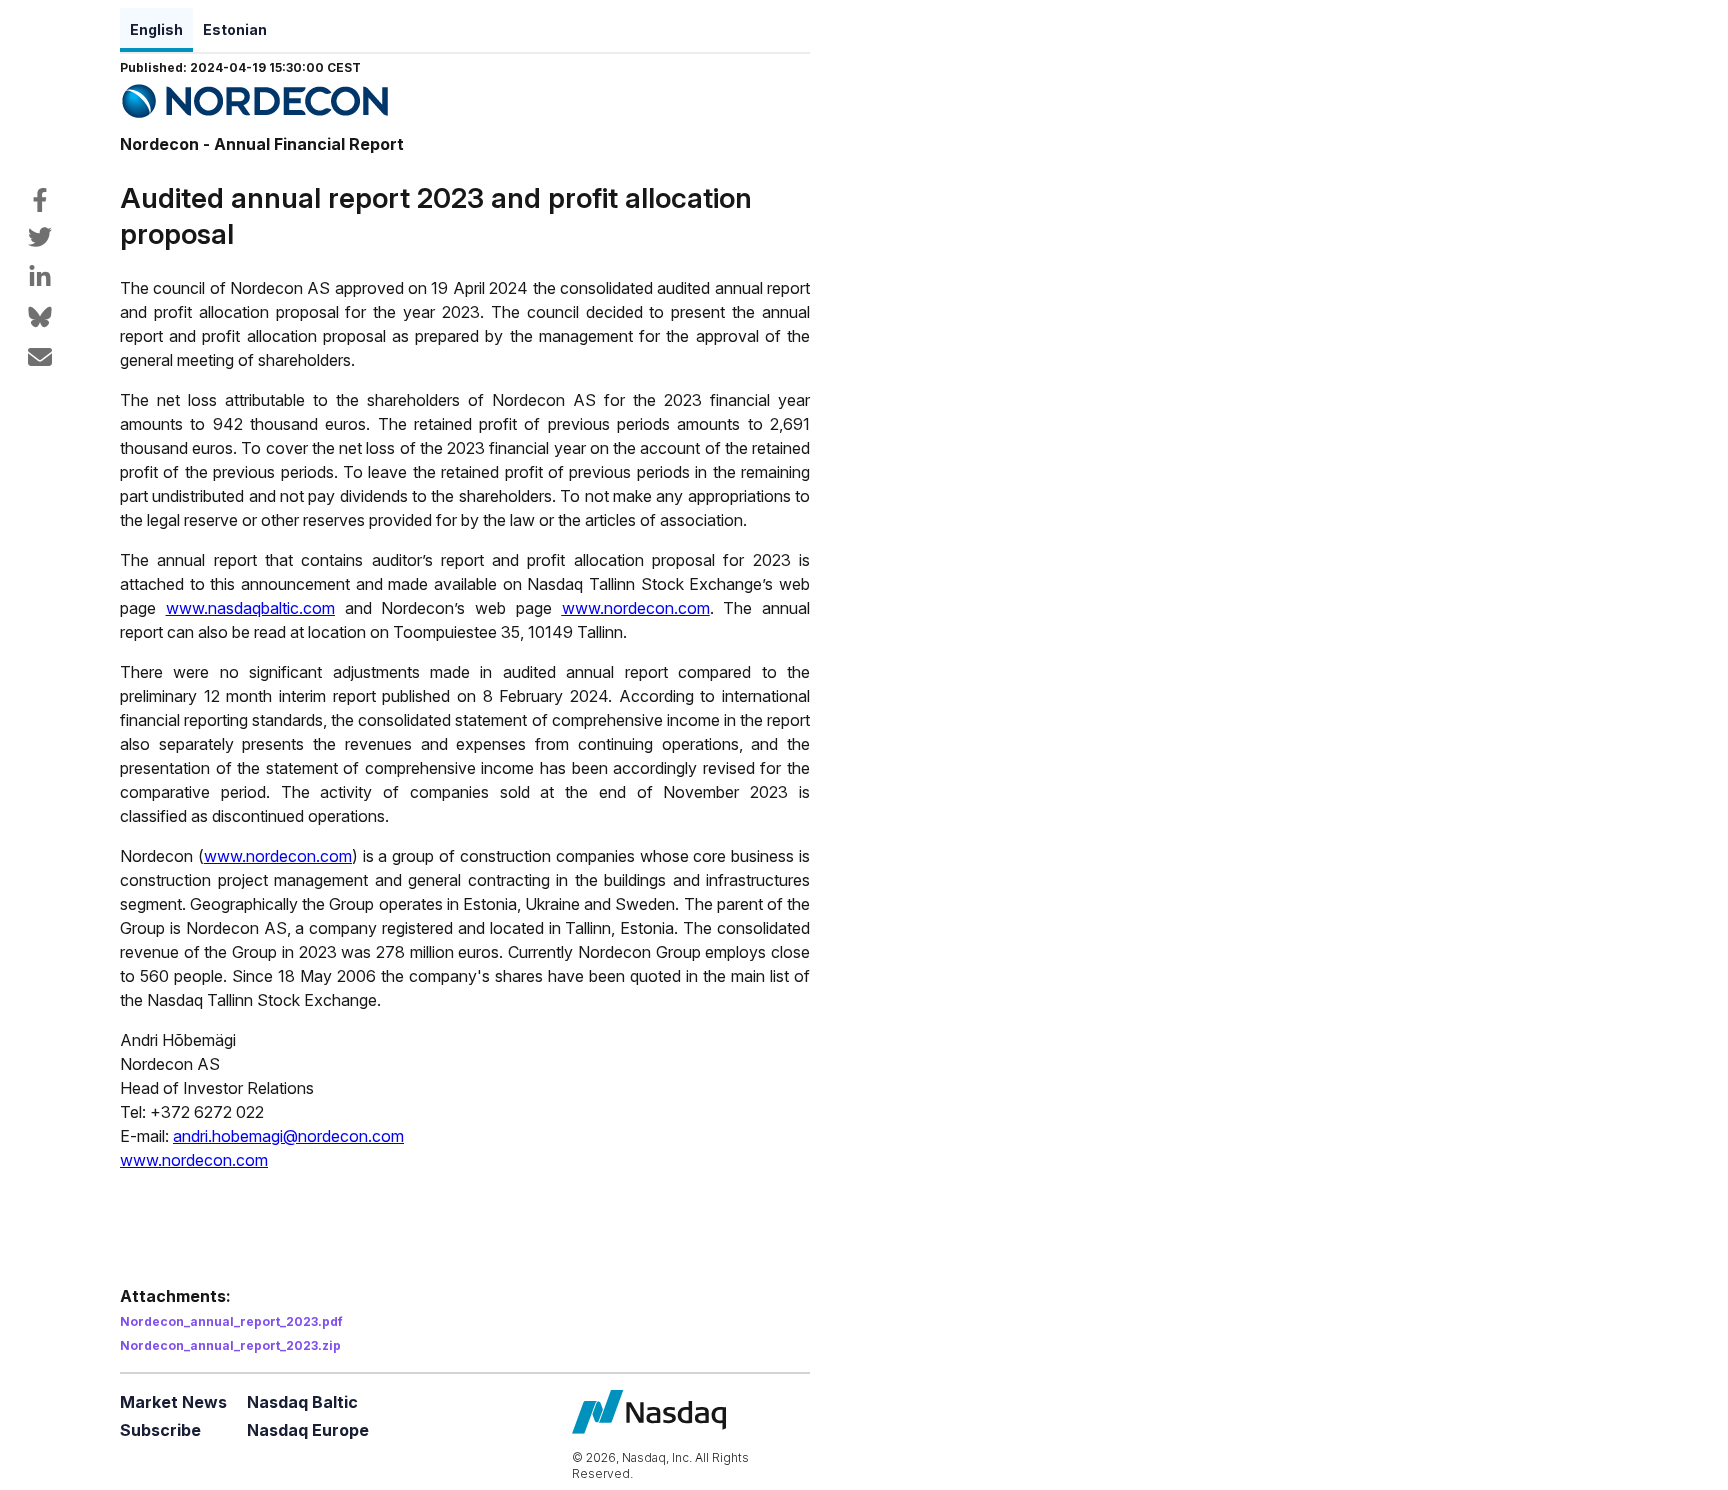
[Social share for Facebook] (40, 200)
